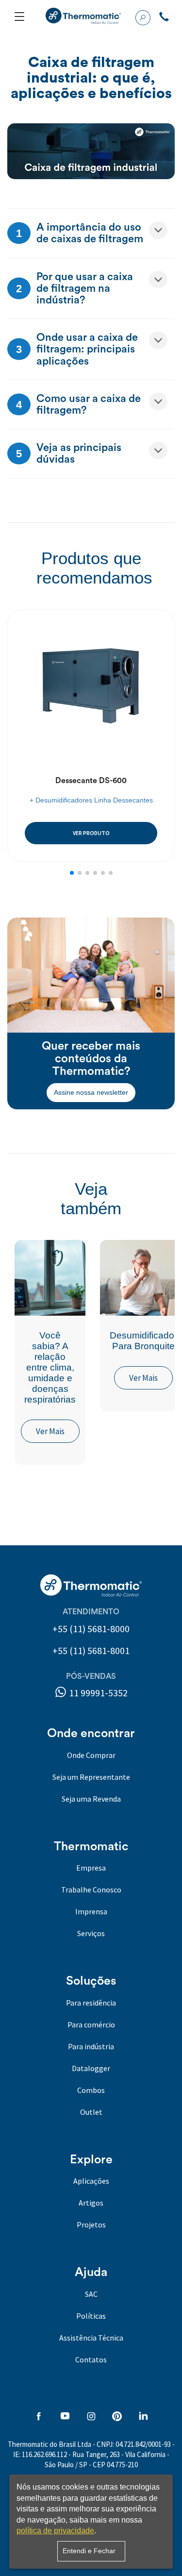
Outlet (91, 2112)
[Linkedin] (143, 2417)
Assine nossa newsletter (91, 1092)
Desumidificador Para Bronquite (143, 1341)
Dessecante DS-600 (91, 781)
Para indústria (91, 2046)
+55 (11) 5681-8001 (91, 1650)
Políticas (91, 2316)
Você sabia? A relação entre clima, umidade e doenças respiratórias (50, 1367)
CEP (99, 2465)
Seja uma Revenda (91, 1799)
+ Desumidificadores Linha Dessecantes (91, 800)
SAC (91, 2294)
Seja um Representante (91, 1777)
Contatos (91, 2359)
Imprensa (91, 1911)
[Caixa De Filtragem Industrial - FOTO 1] (91, 151)
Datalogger (91, 2068)
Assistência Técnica (91, 2338)
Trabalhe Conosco (91, 1890)
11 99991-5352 (97, 1693)
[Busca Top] (143, 17)
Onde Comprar (91, 1755)
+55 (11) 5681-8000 (91, 1629)
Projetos (91, 2225)
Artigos (91, 2203)
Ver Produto (91, 833)
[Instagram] (91, 2417)
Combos (91, 2090)
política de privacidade (55, 2531)
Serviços (91, 1933)
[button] (72, 873)
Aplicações (91, 2181)
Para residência (91, 2003)
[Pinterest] (117, 2417)
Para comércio (91, 2024)
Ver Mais (50, 1431)
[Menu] (19, 17)
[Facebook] (39, 2417)
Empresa (91, 1868)
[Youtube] (65, 2417)
